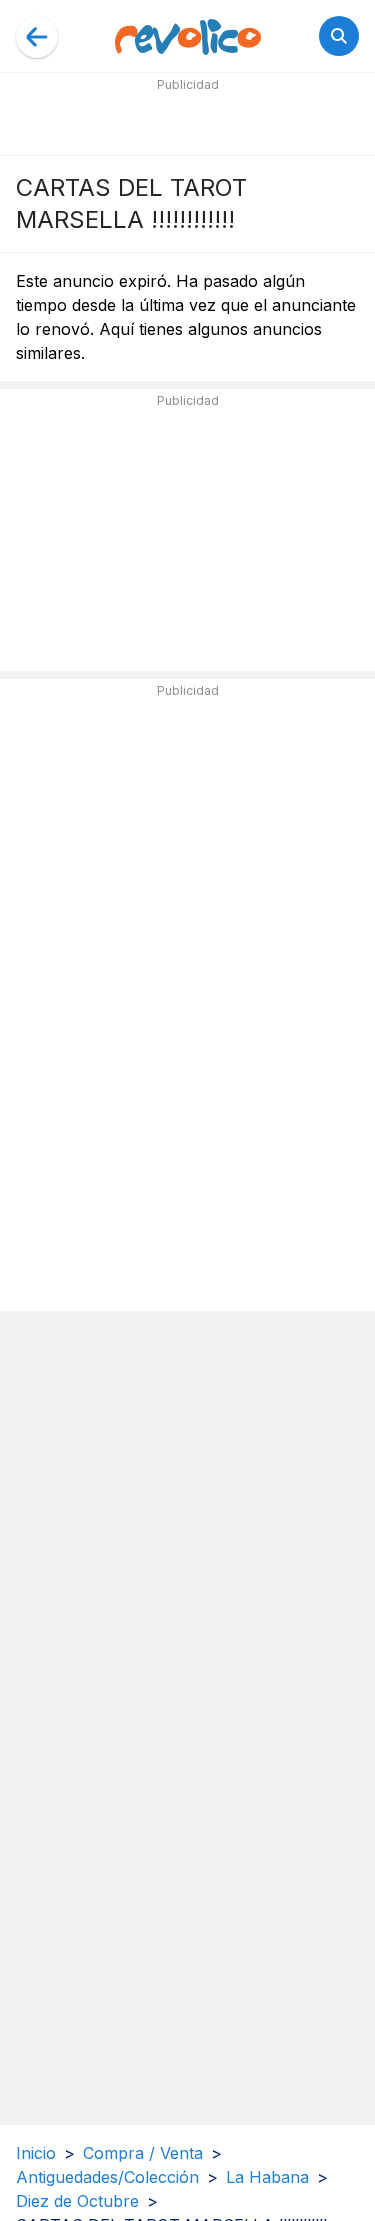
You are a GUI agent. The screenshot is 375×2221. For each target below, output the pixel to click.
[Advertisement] (188, 122)
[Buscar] (339, 36)
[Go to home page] (188, 36)
